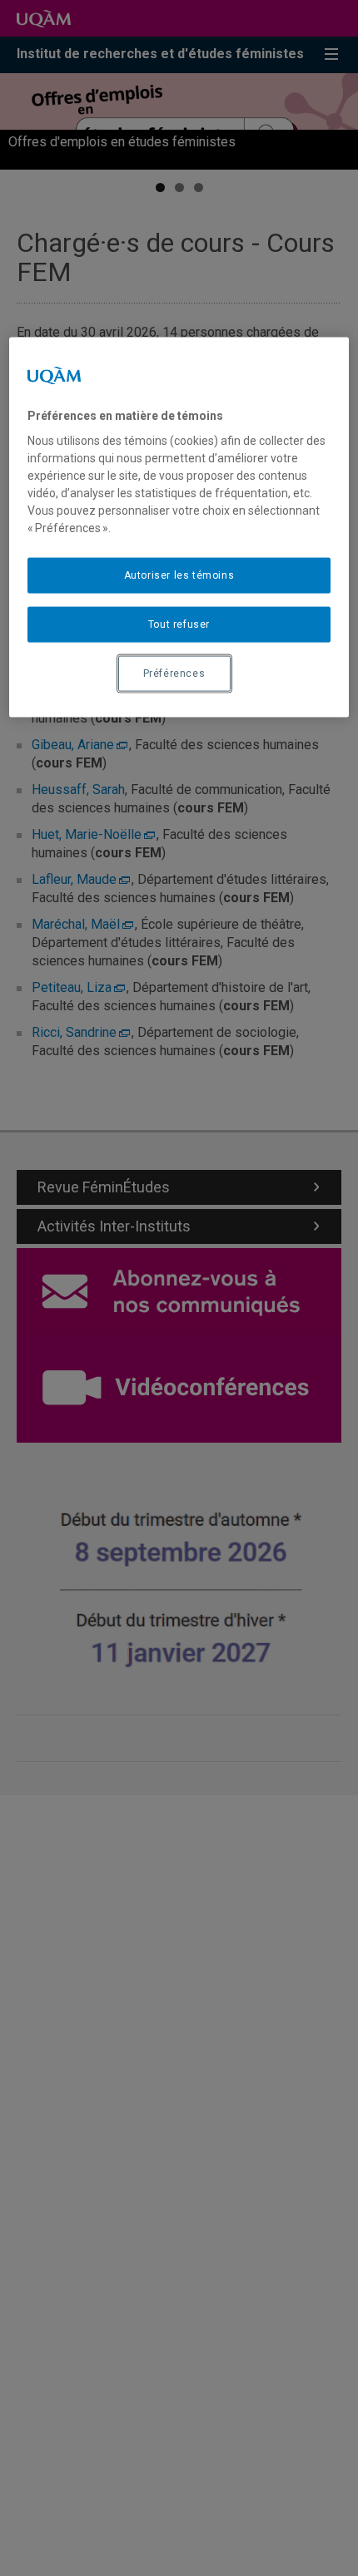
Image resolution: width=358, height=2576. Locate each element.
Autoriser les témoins (179, 575)
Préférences (174, 673)
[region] (179, 527)
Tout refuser (179, 624)
